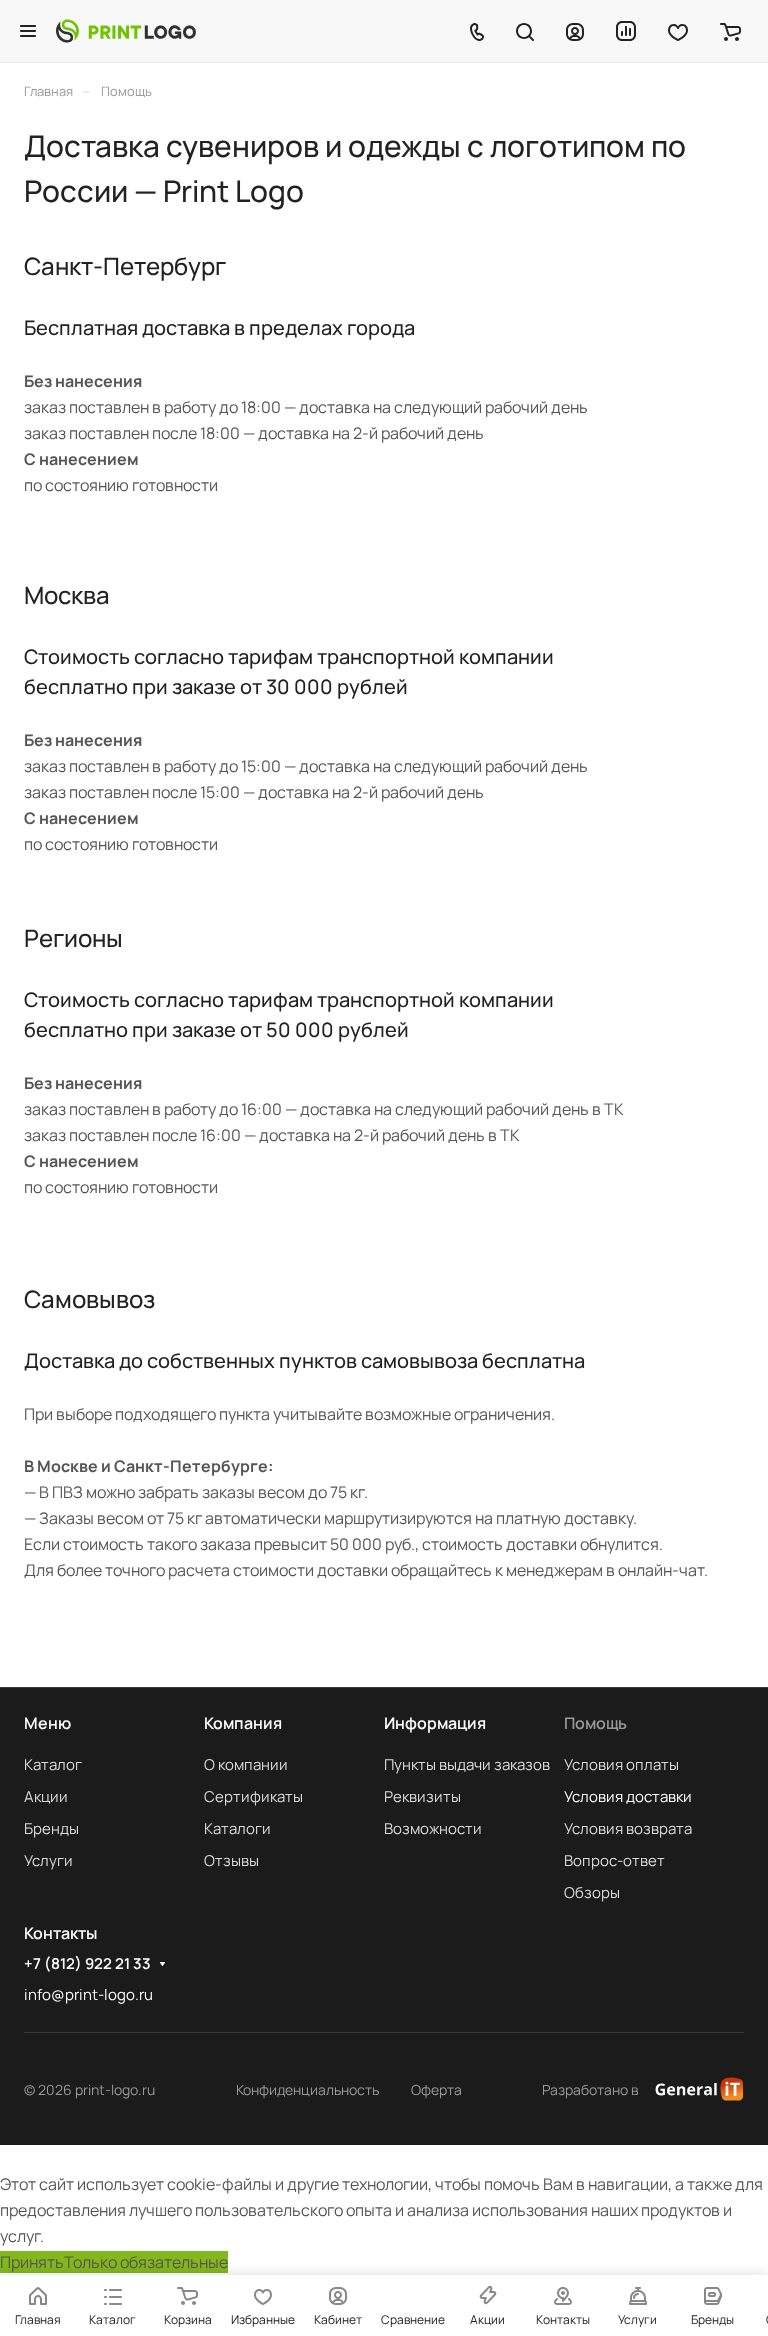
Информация (435, 1723)
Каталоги (237, 1828)
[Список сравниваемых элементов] (626, 31)
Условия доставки (628, 1796)
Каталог (53, 1764)
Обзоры (592, 1892)
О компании (246, 1764)
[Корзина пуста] (730, 31)
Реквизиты (422, 1796)
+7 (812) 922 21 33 (87, 1964)
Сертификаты (253, 1796)
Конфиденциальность (307, 2089)
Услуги (48, 1860)
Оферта (436, 2089)
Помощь (595, 1723)
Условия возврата (628, 1828)
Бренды (51, 1828)
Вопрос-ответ (614, 1860)
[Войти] (575, 31)
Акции (46, 1796)
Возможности (433, 1828)
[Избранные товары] (678, 31)
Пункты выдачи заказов (467, 1764)
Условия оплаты (621, 1764)
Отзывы (231, 1860)
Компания (243, 1723)
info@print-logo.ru (88, 1994)
